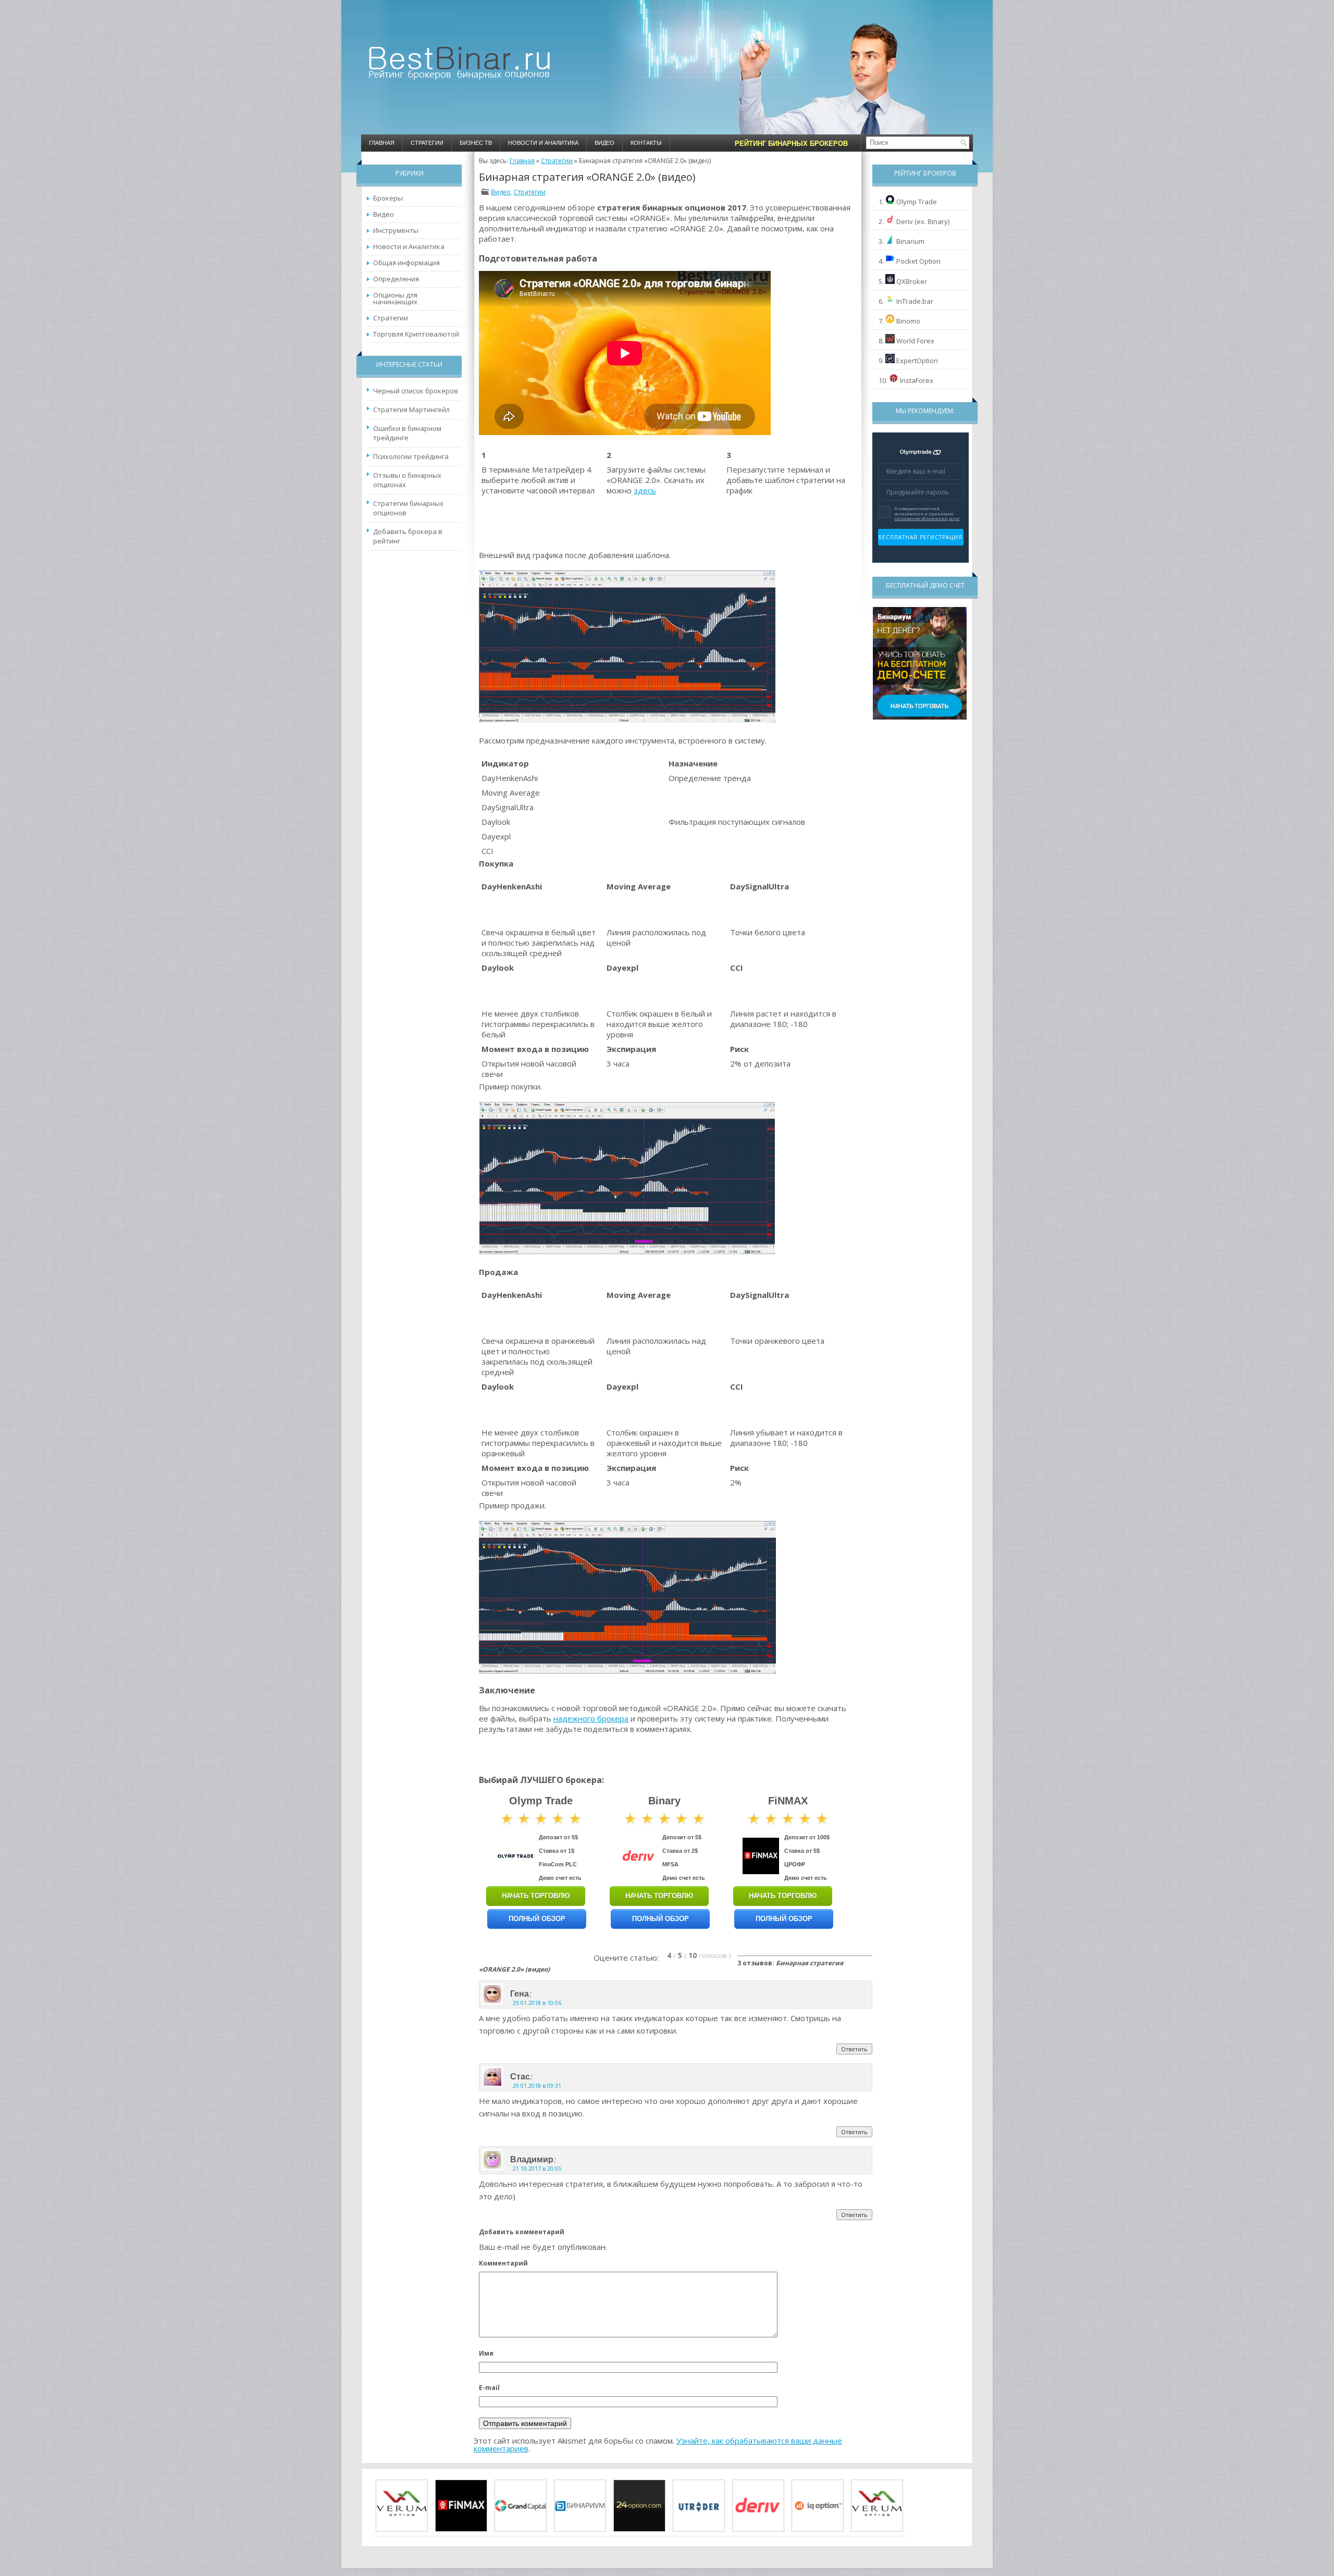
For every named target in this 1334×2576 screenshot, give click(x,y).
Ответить (854, 2049)
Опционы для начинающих (395, 298)
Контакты (646, 143)
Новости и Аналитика (543, 143)
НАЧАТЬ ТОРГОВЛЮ (536, 1896)
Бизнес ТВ (476, 143)
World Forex (915, 341)
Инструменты (396, 230)
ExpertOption (917, 361)
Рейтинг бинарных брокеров (791, 144)
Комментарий (503, 2263)
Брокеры (388, 198)
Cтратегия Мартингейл (411, 410)
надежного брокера (591, 1718)
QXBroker (912, 281)
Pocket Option (918, 261)
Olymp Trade (917, 202)
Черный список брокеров (416, 391)
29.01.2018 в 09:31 (537, 2085)
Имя (486, 2353)
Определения (396, 279)
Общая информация (406, 263)
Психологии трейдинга (411, 456)
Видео (604, 143)
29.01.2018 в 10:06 (537, 2003)
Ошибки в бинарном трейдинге (407, 433)
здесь (645, 490)
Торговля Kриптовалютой (416, 334)
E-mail (489, 2388)
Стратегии (427, 143)
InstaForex (917, 380)
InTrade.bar (915, 301)
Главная (382, 143)
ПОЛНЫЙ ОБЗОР (537, 1919)
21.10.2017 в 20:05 (537, 2168)
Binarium (910, 241)
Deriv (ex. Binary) (923, 221)
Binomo (908, 321)
